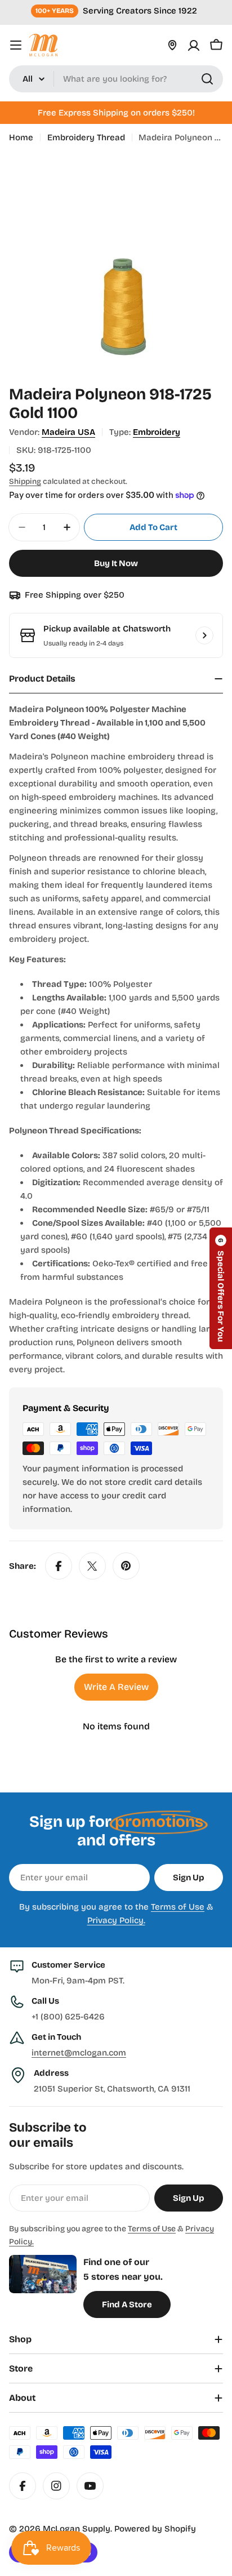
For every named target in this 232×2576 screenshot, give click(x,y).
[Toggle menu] (16, 45)
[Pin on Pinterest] (126, 1566)
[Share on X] (92, 1566)
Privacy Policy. (116, 1920)
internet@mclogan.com (79, 2053)
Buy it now (116, 563)
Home (21, 137)
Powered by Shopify (155, 2529)
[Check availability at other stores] (204, 635)
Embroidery (157, 432)
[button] (221, 1288)
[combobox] (116, 79)
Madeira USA (68, 432)
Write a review (116, 1687)
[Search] (207, 79)
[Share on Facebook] (59, 1566)
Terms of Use (178, 1907)
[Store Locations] (172, 45)
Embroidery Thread (86, 137)
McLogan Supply (77, 2529)
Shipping (25, 481)
